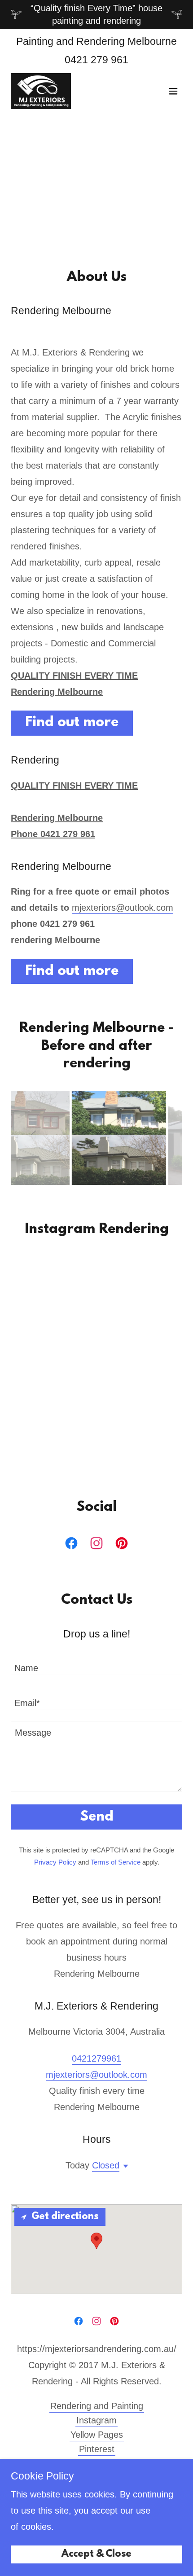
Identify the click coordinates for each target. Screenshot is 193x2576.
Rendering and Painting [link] (97, 2406)
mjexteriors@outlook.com (123, 908)
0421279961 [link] (96, 2058)
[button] (173, 91)
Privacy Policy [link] (55, 1862)
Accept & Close (96, 2555)
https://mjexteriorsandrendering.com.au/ (97, 2349)
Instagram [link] (96, 2420)
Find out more (72, 723)
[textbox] (96, 1663)
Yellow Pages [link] (97, 2435)
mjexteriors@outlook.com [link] (96, 2075)
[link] (41, 91)
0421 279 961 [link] (96, 60)
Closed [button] (106, 2165)
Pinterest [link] (97, 2449)
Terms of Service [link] (116, 1862)
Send (97, 1817)
